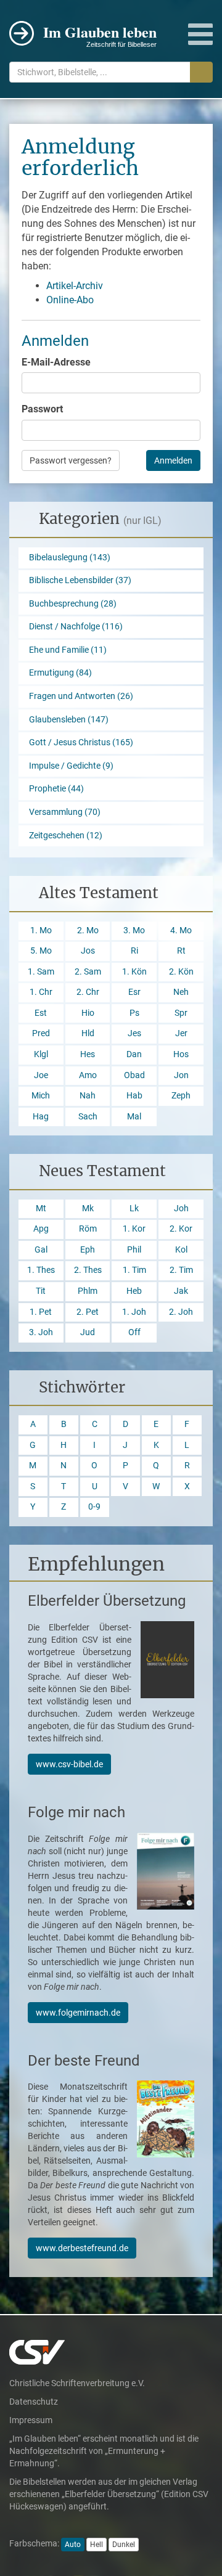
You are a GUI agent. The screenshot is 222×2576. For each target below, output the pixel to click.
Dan (134, 1054)
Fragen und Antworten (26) (81, 696)
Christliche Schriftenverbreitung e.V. (77, 2383)
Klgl (41, 1054)
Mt (41, 1208)
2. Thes (88, 1270)
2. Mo (88, 930)
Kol (181, 1250)
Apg (41, 1229)
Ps (134, 1013)
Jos (88, 951)
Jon (181, 1075)
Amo (88, 1075)
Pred (41, 1033)
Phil (134, 1250)
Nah (88, 1096)
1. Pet (41, 1312)
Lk (134, 1208)
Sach (88, 1117)
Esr (134, 992)
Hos (181, 1054)
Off (134, 1332)
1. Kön (134, 972)
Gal (41, 1250)
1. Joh (134, 1312)
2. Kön (181, 972)
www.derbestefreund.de (82, 2248)
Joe (41, 1075)
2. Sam (88, 972)
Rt (181, 951)
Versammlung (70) (65, 812)
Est (41, 1013)
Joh (181, 1208)
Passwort (42, 409)
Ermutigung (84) (60, 673)
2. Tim (181, 1270)
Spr (181, 1013)
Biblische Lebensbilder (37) (80, 580)
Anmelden (173, 460)
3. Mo (134, 930)
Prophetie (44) (56, 789)
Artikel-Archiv (75, 286)
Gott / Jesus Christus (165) (81, 742)
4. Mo (181, 930)
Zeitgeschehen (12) (66, 836)
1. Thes (41, 1270)
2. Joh (181, 1312)
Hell (97, 2545)
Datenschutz (34, 2402)
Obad (134, 1075)
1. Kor (134, 1229)
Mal (134, 1117)
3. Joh (41, 1332)
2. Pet (88, 1312)
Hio (88, 1013)
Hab (134, 1096)
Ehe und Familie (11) (68, 650)
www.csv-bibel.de (69, 1764)
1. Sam (41, 972)
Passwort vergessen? (71, 460)
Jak (181, 1291)
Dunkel (124, 2545)
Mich (41, 1096)
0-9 (94, 1507)
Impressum (31, 2420)
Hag (41, 1117)
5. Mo (41, 951)
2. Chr (88, 992)
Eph (88, 1250)
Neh (181, 992)
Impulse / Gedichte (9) (71, 766)
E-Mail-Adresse (56, 362)
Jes (134, 1033)
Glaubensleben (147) (69, 720)
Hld (88, 1033)
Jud (88, 1332)
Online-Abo (70, 300)
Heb (134, 1291)
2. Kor (181, 1229)
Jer (181, 1033)
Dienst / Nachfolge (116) (76, 627)
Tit (41, 1291)
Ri (134, 951)
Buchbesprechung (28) (73, 604)
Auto (73, 2545)
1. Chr (41, 992)
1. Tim (134, 1270)
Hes (88, 1054)
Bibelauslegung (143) (70, 558)
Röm (88, 1229)
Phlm (88, 1291)
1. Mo (41, 930)
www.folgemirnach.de (78, 2013)
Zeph (181, 1096)
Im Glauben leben (100, 35)
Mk (88, 1208)
